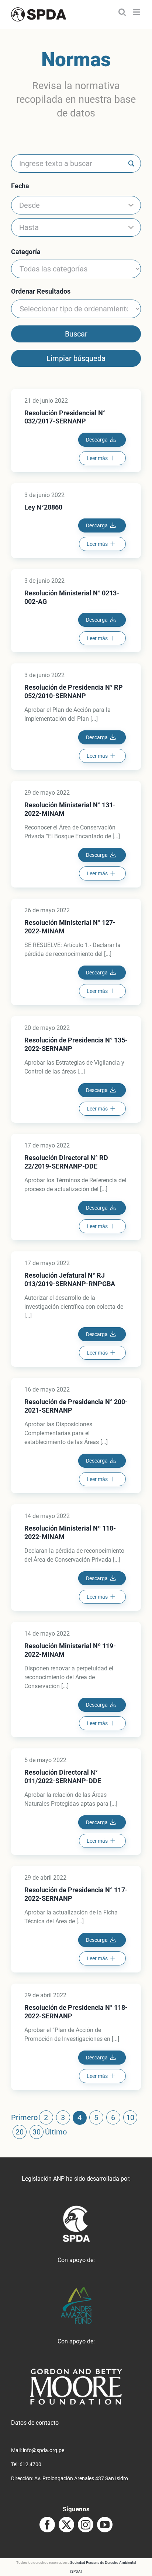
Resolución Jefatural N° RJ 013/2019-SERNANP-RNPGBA (70, 1279)
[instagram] (86, 2525)
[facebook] (47, 2525)
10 (130, 2117)
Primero (24, 2117)
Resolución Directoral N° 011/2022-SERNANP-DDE (63, 1777)
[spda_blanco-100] (76, 2208)
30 (37, 2132)
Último (56, 2132)
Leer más (97, 458)
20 (20, 2132)
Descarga (97, 440)
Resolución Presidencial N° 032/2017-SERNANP (65, 417)
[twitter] (66, 2525)
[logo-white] (76, 2371)
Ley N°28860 (43, 507)
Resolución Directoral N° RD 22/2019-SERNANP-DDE (66, 1162)
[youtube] (105, 2525)
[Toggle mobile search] (122, 12)
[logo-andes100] (76, 2290)
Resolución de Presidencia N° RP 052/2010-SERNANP (74, 692)
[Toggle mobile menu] (137, 12)
